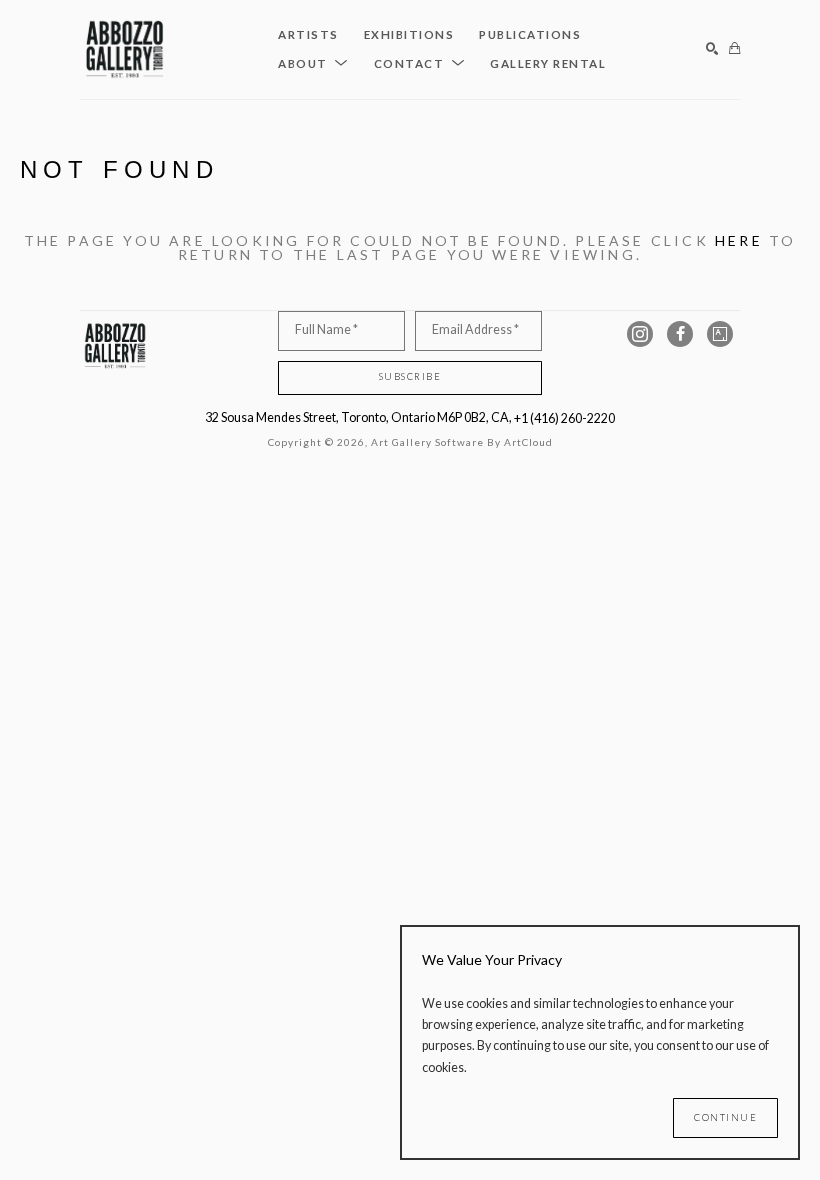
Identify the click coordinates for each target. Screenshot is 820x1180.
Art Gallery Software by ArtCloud (462, 442)
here (739, 240)
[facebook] (680, 334)
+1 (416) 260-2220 (564, 418)
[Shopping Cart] (734, 49)
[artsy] (720, 334)
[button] (313, 64)
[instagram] (640, 334)
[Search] (712, 49)
